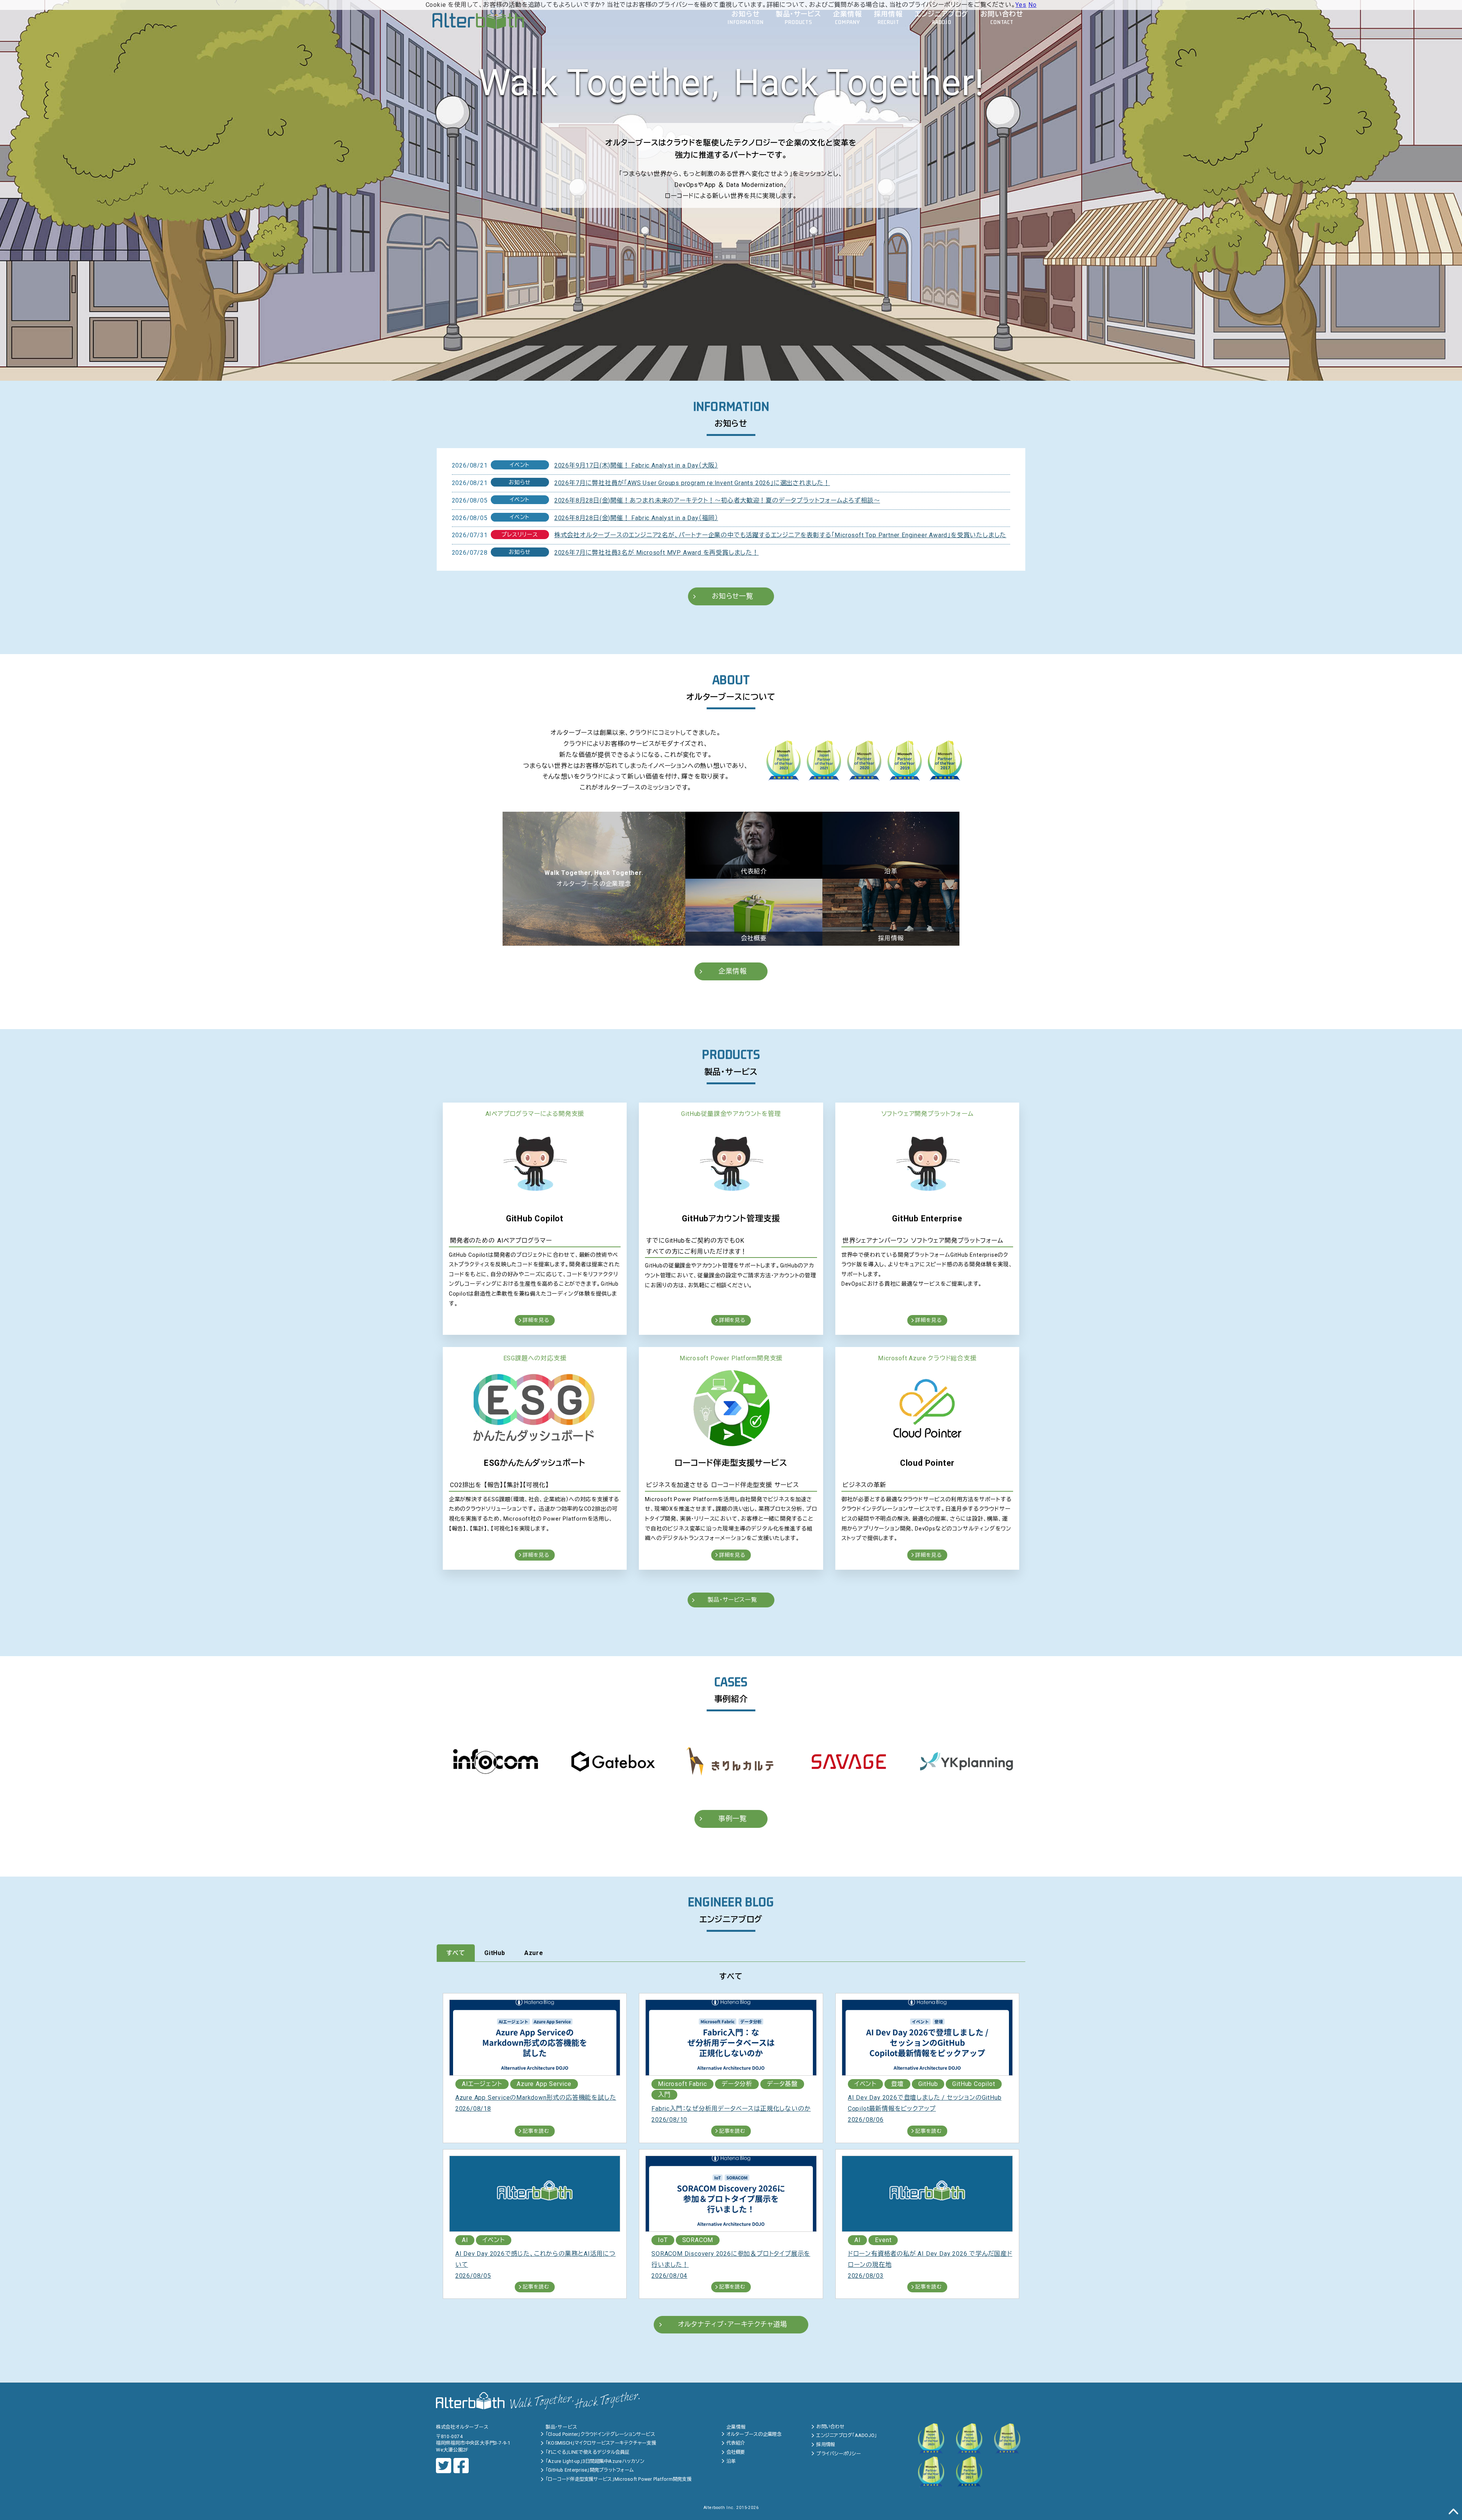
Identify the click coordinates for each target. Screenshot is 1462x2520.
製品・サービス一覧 (733, 1600)
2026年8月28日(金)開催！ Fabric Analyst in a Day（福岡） (636, 518)
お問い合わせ (830, 2427)
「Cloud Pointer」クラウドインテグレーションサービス (600, 2434)
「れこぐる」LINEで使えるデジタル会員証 (587, 2452)
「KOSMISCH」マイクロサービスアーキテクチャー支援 (601, 2443)
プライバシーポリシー (839, 2454)
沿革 (731, 2461)
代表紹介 (736, 2443)
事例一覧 (733, 1819)
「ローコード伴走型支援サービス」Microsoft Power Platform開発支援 (618, 2479)
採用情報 (826, 2444)
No (1033, 5)
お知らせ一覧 (733, 596)
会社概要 (736, 2452)
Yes (1021, 5)
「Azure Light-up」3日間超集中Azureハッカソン (595, 2461)
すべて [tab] (456, 1953)
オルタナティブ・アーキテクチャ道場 (733, 2324)
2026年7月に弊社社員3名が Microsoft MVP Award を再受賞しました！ (657, 553)
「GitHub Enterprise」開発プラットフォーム (590, 2470)
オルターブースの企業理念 (754, 2434)
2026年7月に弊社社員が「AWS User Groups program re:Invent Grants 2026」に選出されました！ (692, 483)
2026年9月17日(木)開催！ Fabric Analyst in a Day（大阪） (636, 465)
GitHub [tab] (495, 1953)
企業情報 (733, 971)
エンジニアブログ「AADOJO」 (847, 2435)
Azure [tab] (534, 1953)
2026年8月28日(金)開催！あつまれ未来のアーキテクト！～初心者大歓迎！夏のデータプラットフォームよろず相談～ (717, 500)
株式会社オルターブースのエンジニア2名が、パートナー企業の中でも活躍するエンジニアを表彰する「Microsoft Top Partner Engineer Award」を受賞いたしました (780, 535)
